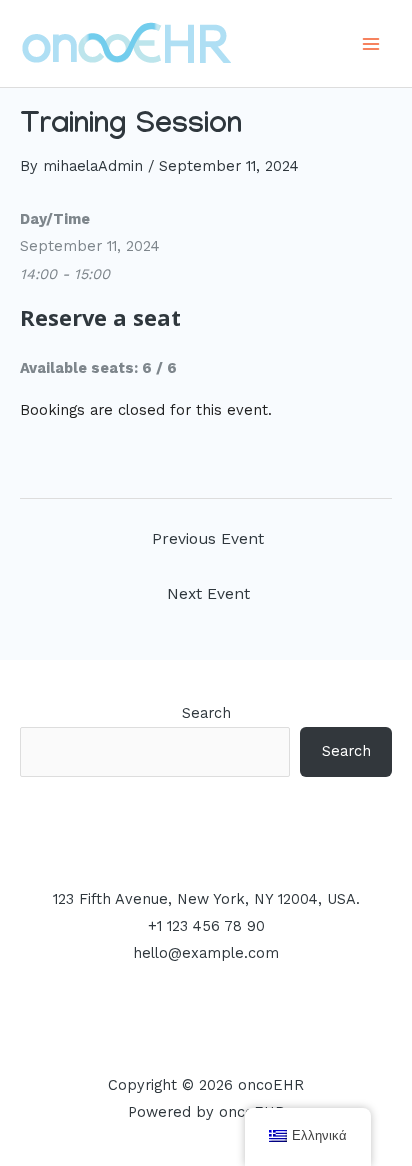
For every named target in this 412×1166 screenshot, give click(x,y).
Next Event (208, 594)
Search (206, 713)
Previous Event (208, 539)
